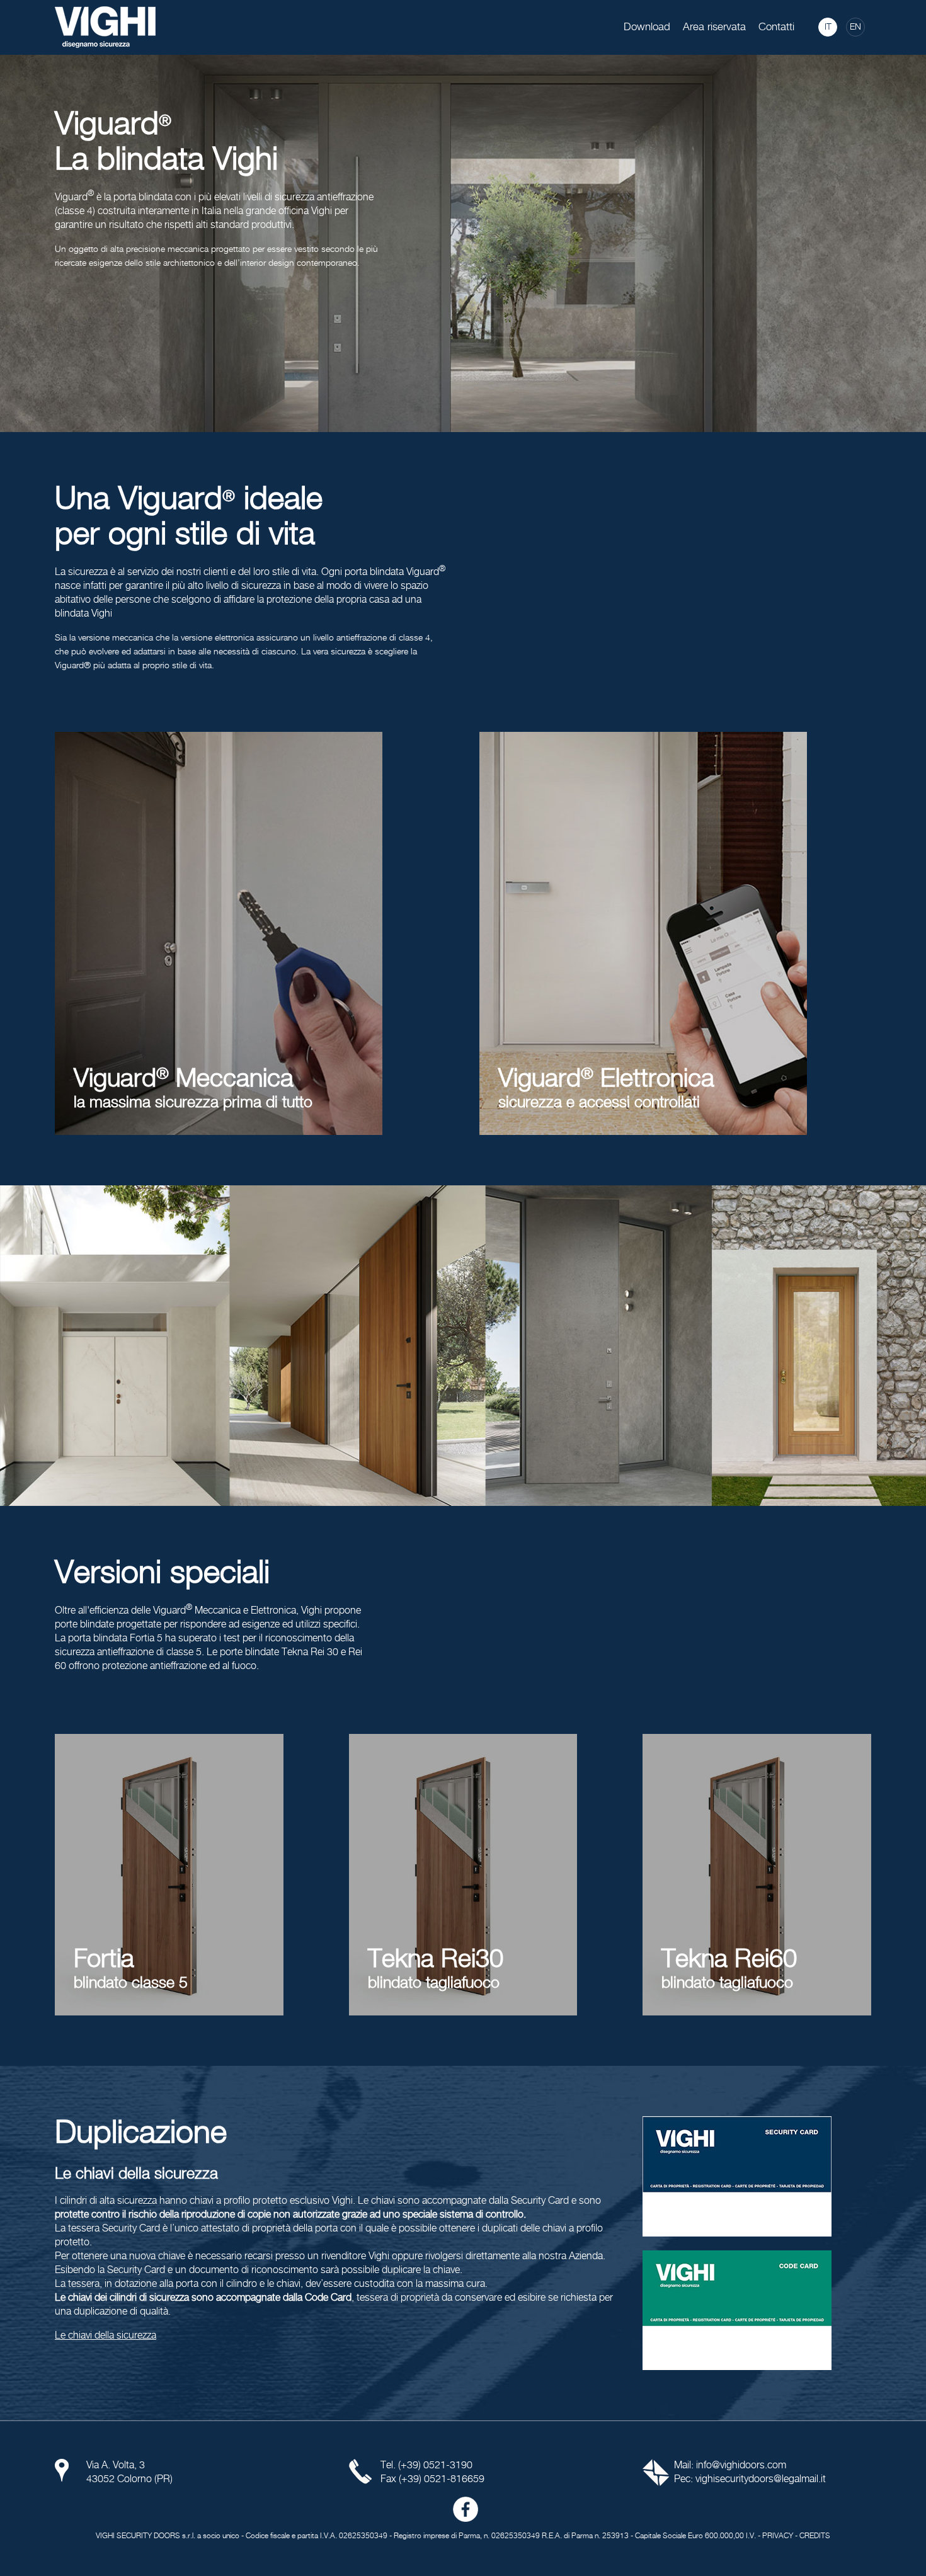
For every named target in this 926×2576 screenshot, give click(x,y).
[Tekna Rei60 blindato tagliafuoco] (757, 1875)
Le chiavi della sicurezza (106, 2336)
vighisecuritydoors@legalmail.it (761, 2479)
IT (828, 27)
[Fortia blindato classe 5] (169, 1875)
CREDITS (815, 2536)
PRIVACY (778, 2536)
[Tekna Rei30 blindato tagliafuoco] (463, 1875)
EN (855, 27)
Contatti (776, 27)
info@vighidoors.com (741, 2465)
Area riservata (714, 27)
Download (647, 27)
